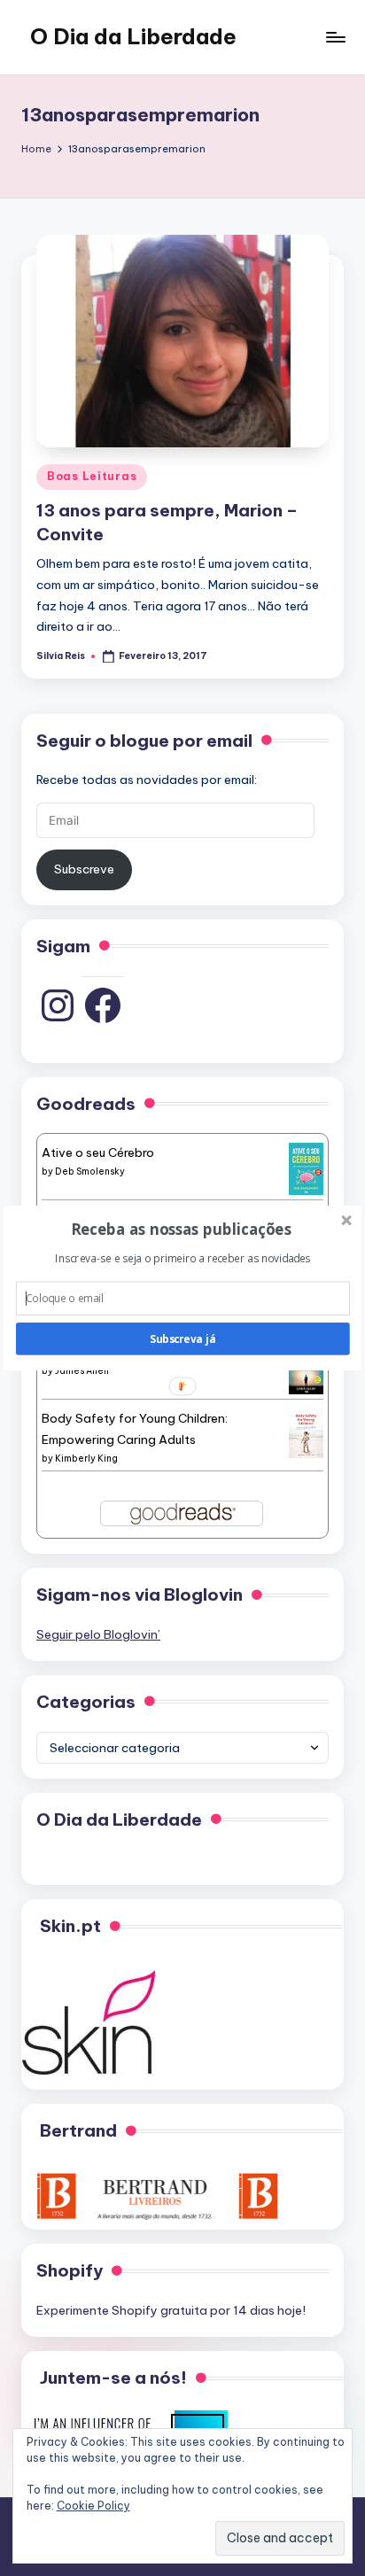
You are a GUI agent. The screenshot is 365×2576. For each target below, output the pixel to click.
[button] (181, 1229)
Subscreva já (182, 1338)
